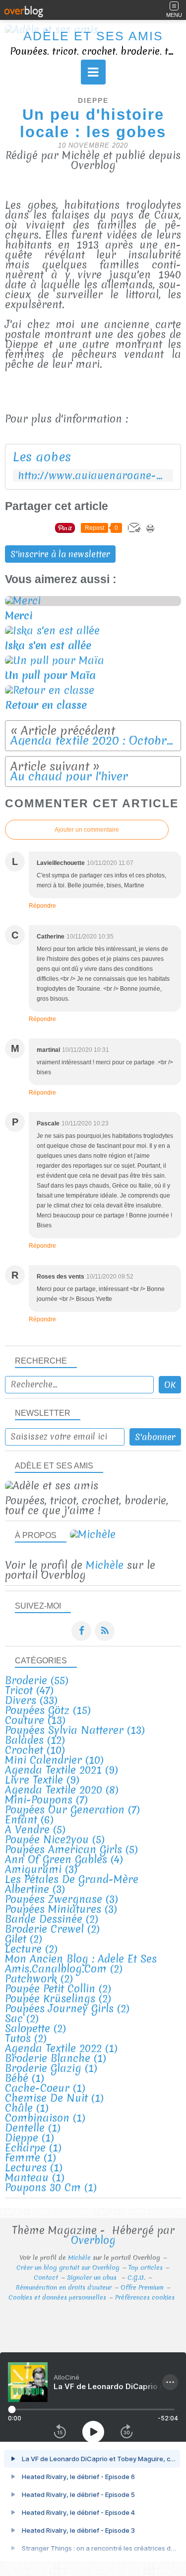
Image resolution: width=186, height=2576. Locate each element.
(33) (31, 1700)
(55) (37, 1680)
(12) (35, 1740)
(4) (64, 1859)
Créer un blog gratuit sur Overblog (68, 2268)
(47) (29, 1690)
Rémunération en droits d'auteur (64, 2287)
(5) (35, 1830)
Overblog (93, 2240)
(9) (62, 1770)
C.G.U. (136, 2277)
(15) (48, 1710)
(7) (46, 1800)
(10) (35, 1750)
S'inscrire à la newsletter (60, 554)
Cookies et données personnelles (57, 2297)
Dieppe (93, 101)
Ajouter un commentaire (87, 830)
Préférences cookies (145, 2297)
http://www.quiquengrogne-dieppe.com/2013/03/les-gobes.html (93, 475)
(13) (35, 1720)
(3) (41, 1869)
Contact (46, 2277)
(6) (29, 1820)
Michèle (105, 1565)
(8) (62, 1790)
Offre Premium (142, 2287)
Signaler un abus (93, 2277)
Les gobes (42, 457)
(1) (61, 2048)
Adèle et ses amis (93, 36)
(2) (52, 1919)
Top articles (146, 2268)
